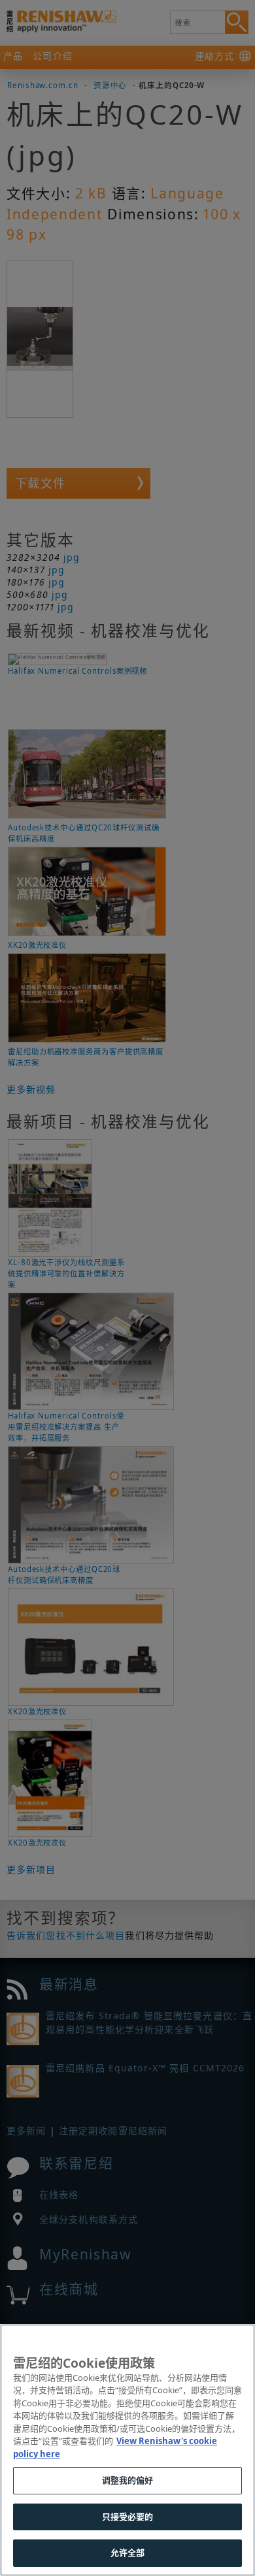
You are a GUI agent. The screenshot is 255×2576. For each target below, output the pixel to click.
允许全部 (128, 2552)
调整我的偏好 (128, 2480)
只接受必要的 (128, 2517)
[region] (127, 2450)
